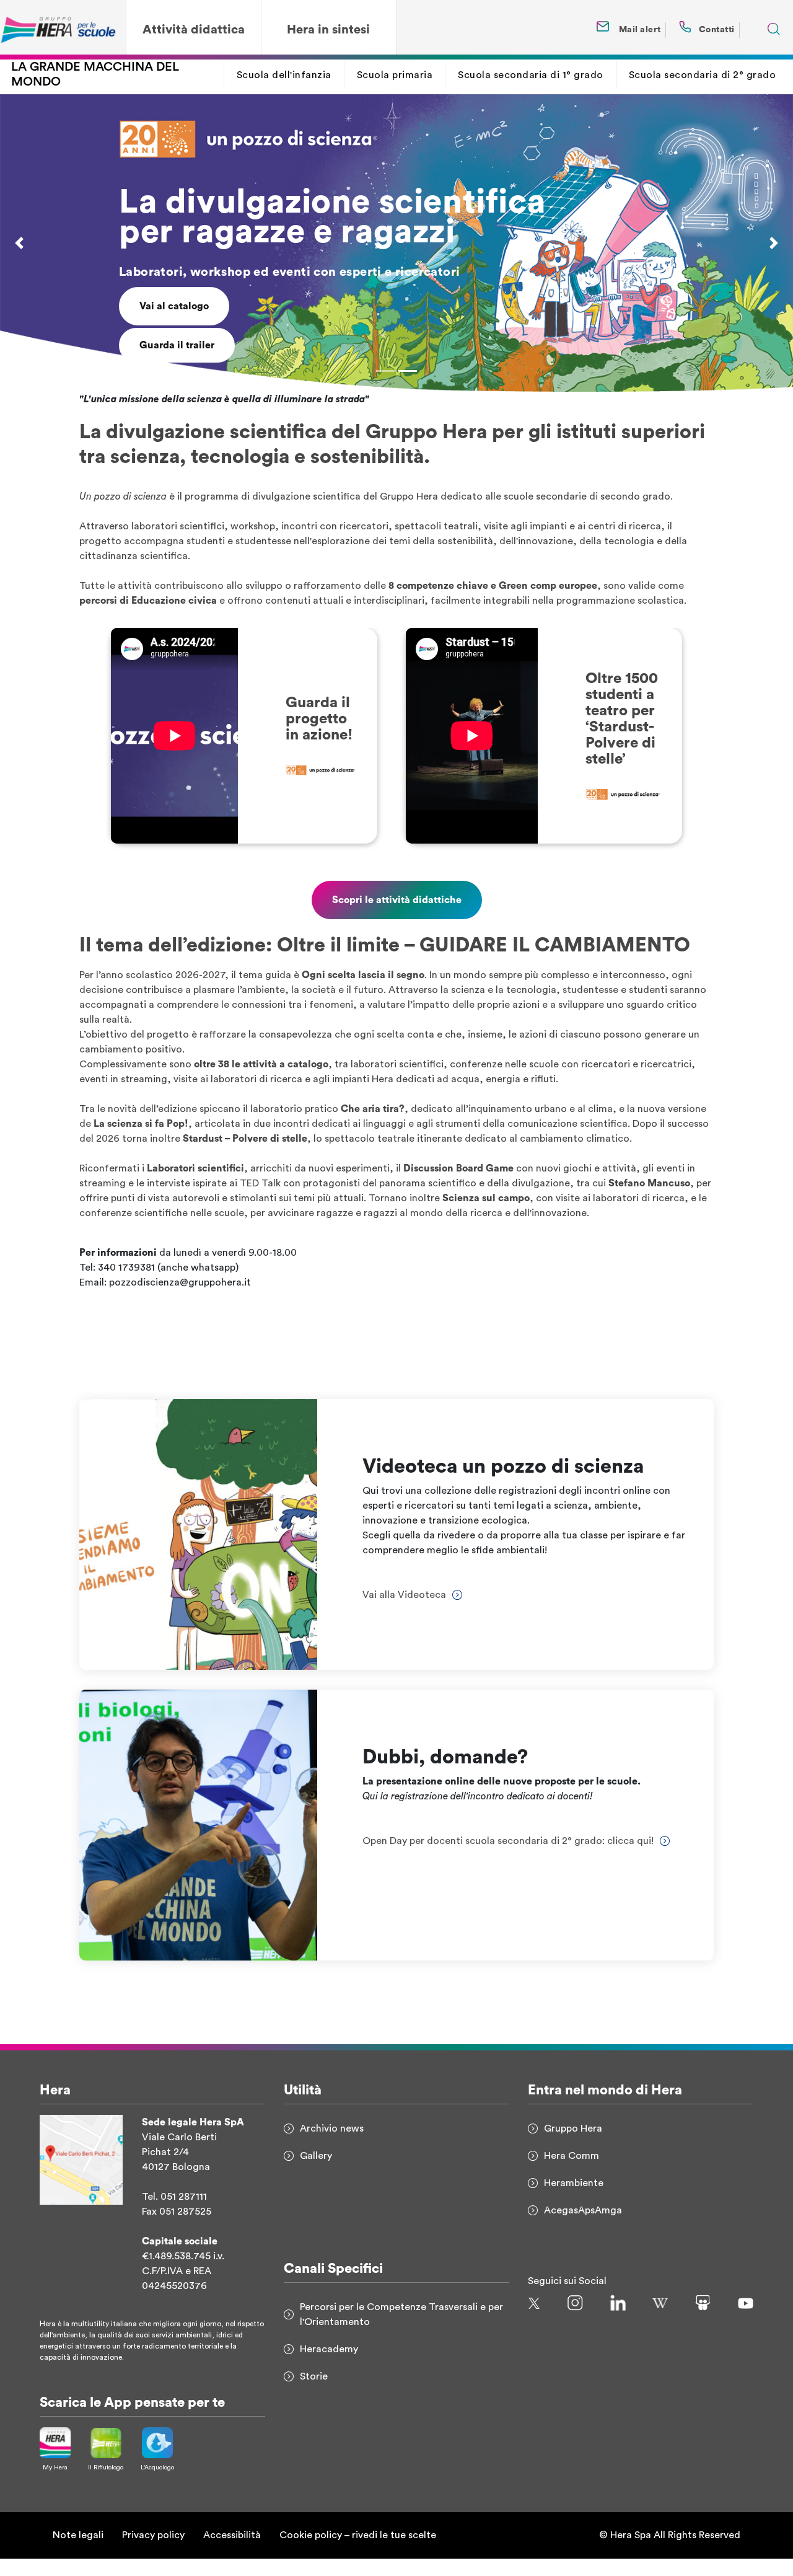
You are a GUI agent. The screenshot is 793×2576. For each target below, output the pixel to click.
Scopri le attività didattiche (397, 918)
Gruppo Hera (573, 2146)
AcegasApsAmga (583, 2228)
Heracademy (329, 2366)
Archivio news (332, 2146)
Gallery (316, 2173)
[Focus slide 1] (385, 388)
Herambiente (574, 2200)
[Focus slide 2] (408, 388)
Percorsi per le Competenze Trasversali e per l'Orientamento (401, 2332)
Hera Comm (572, 2173)
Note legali (78, 2553)
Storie (314, 2394)
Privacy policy (153, 2553)
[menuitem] (284, 75)
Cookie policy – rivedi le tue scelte (358, 2553)
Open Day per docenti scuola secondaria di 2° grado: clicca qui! (508, 1859)
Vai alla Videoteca (182, 342)
